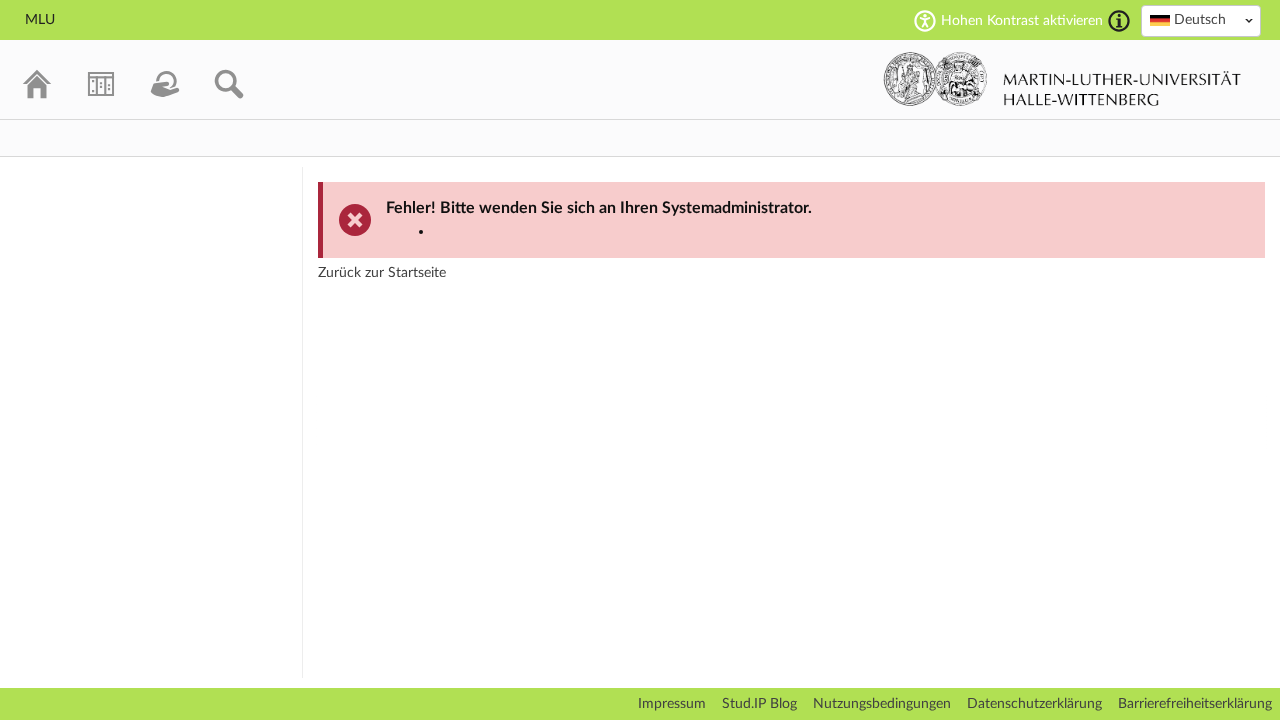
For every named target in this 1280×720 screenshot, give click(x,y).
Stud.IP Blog (759, 704)
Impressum (672, 704)
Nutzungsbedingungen (882, 704)
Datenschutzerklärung (1034, 704)
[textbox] (1201, 20)
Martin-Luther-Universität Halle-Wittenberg (1062, 79)
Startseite (417, 273)
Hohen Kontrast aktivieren (1022, 21)
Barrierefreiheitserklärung (1195, 704)
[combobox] (1201, 21)
